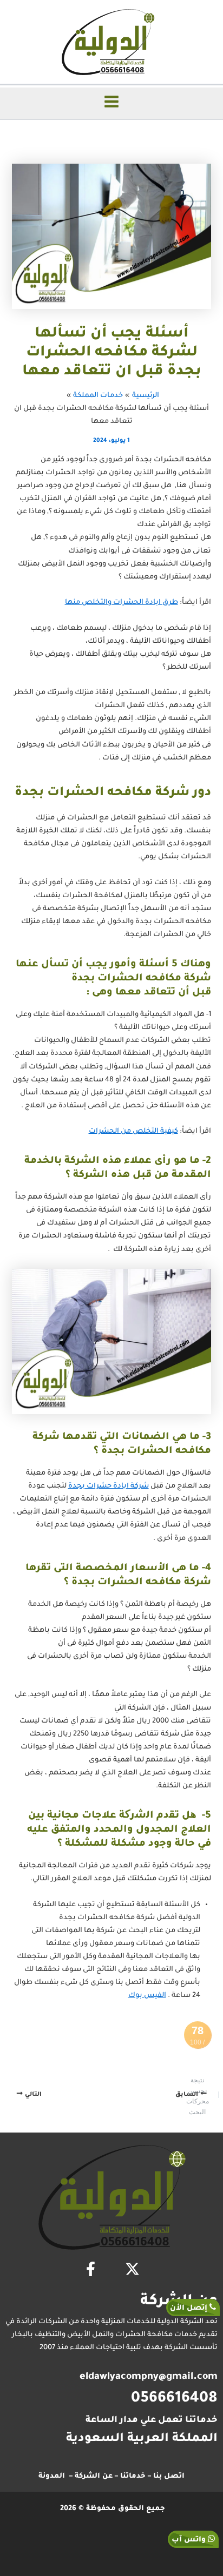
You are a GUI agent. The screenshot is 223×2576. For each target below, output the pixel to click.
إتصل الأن (190, 2308)
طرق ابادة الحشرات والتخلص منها (122, 603)
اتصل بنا (169, 2477)
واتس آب (190, 2540)
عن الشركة (94, 2477)
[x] (132, 2269)
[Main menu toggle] (111, 102)
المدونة (52, 2477)
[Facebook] (91, 2269)
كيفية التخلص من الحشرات (133, 1132)
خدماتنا (133, 2477)
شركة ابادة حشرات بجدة (109, 1487)
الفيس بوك (147, 1996)
